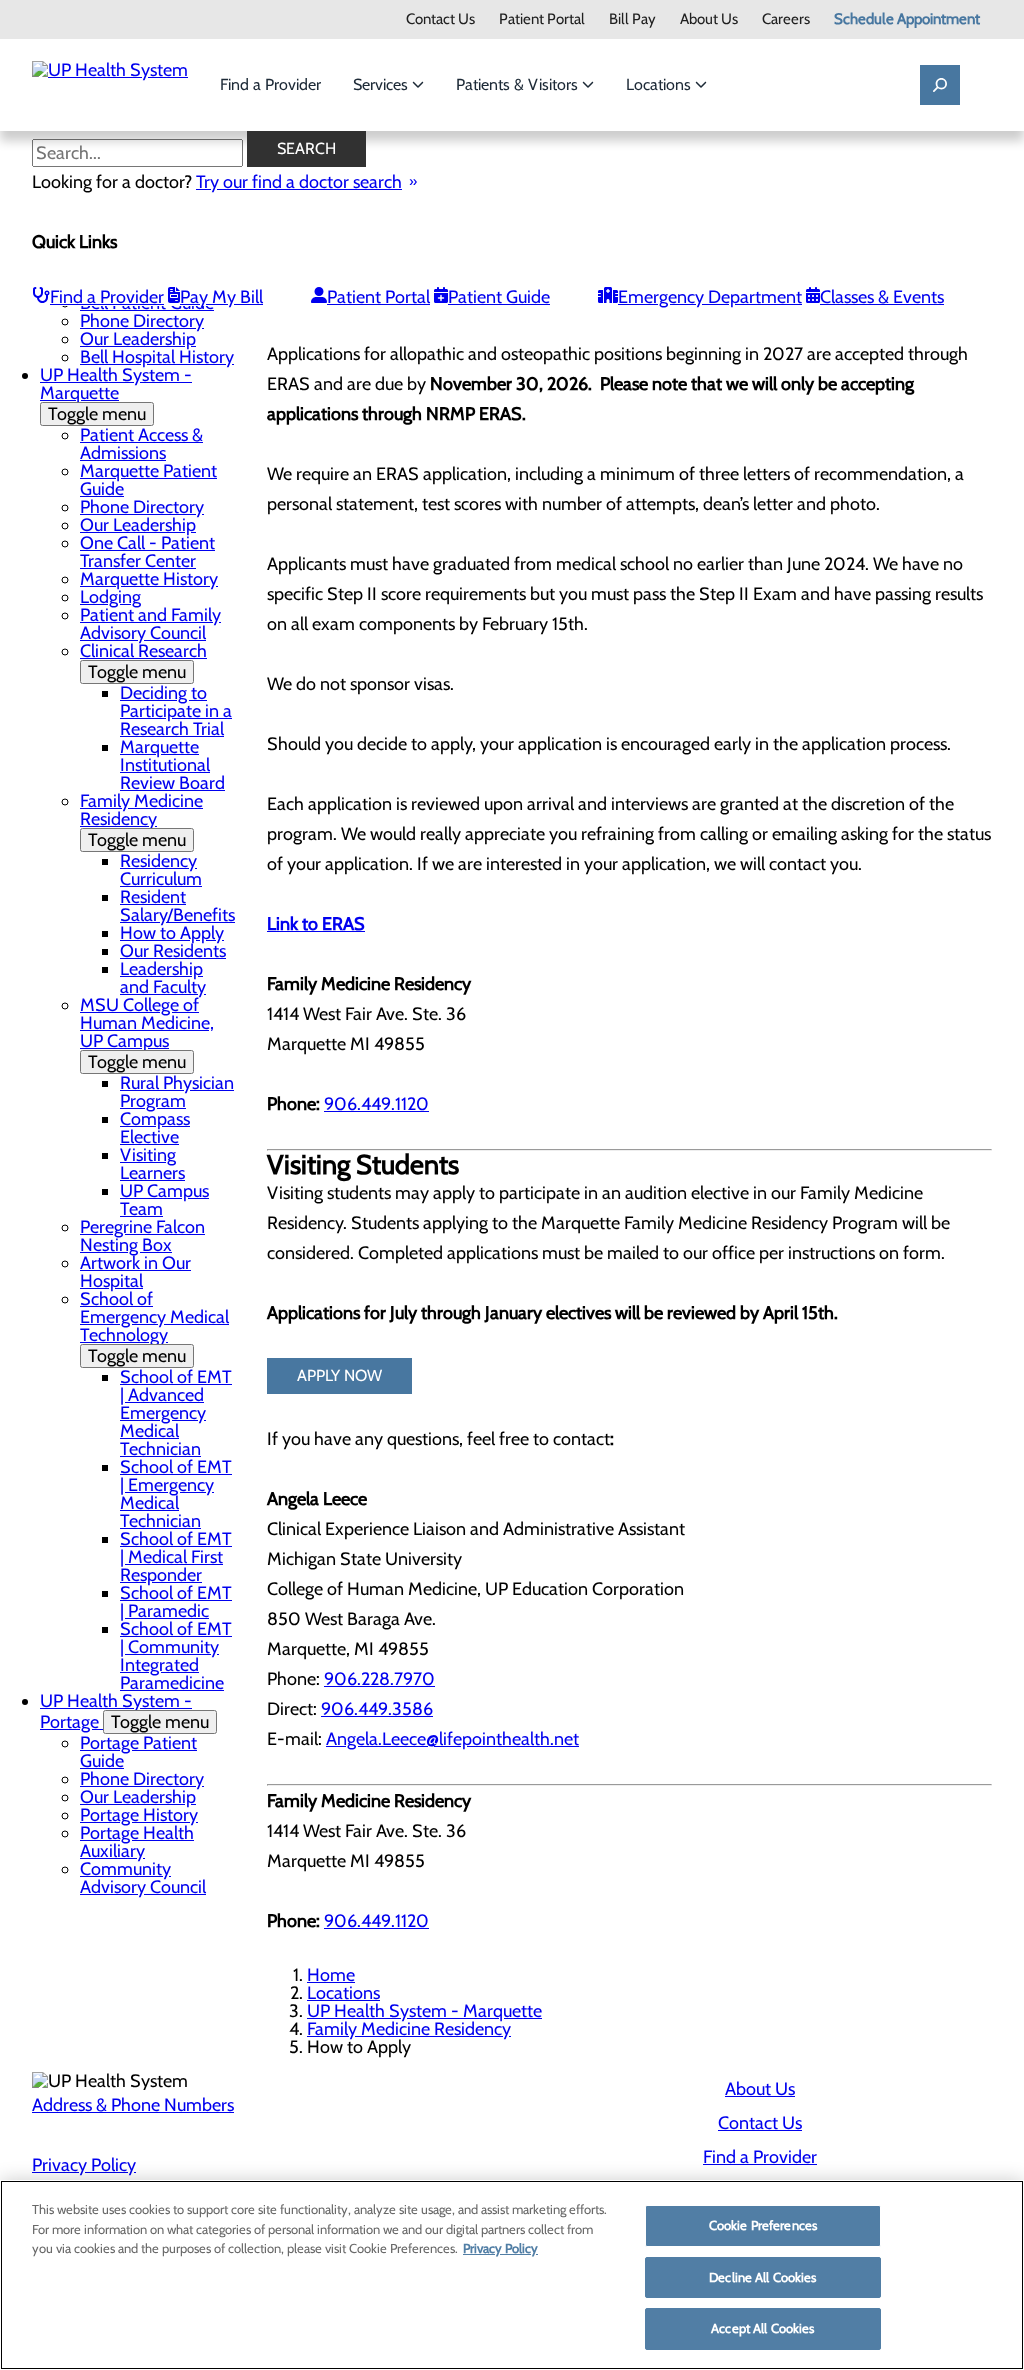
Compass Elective (155, 1128)
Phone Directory (142, 321)
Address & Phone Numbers (133, 2105)
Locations (660, 84)
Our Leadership (138, 339)
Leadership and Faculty (163, 978)
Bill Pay (632, 19)
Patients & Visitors (519, 84)
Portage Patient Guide (138, 1752)
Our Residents (173, 951)
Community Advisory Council (143, 1878)
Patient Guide (499, 297)
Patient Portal (542, 19)
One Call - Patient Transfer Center (147, 552)
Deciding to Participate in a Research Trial (176, 711)
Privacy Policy (84, 2165)
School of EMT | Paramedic (176, 1602)
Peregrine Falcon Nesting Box (142, 1236)
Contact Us (440, 19)
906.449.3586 (377, 1709)
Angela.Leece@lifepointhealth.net (452, 1739)
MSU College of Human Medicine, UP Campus (147, 1033)
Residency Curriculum (161, 870)
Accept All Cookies (762, 2328)
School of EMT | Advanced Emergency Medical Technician (176, 1413)
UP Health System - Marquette (116, 394)
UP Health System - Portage (124, 1711)
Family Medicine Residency (141, 820)
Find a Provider (270, 84)
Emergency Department (710, 297)
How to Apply (172, 933)
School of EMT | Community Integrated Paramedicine (176, 1656)
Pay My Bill (221, 297)
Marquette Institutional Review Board (172, 765)
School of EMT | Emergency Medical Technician (176, 1494)
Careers (786, 19)
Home (331, 1975)
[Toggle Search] (940, 85)
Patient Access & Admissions (141, 444)
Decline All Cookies (762, 2277)
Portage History (139, 1815)
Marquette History (149, 579)
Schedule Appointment (907, 19)
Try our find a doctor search (299, 182)
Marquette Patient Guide (148, 480)
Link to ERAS (316, 924)
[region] (512, 2275)
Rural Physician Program (177, 1092)
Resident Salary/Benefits (177, 906)
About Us (709, 19)
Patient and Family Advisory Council (150, 624)
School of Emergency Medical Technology (154, 1327)
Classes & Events (882, 297)
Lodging (110, 597)
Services (382, 84)
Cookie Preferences (763, 2225)
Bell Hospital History (157, 357)
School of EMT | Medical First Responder (176, 1557)
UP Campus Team (164, 1200)
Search (306, 148)
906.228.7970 (379, 1679)
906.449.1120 (376, 1104)
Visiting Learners (152, 1164)
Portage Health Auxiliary (137, 1842)
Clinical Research (143, 661)
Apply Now (339, 1375)
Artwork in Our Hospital (135, 1272)
